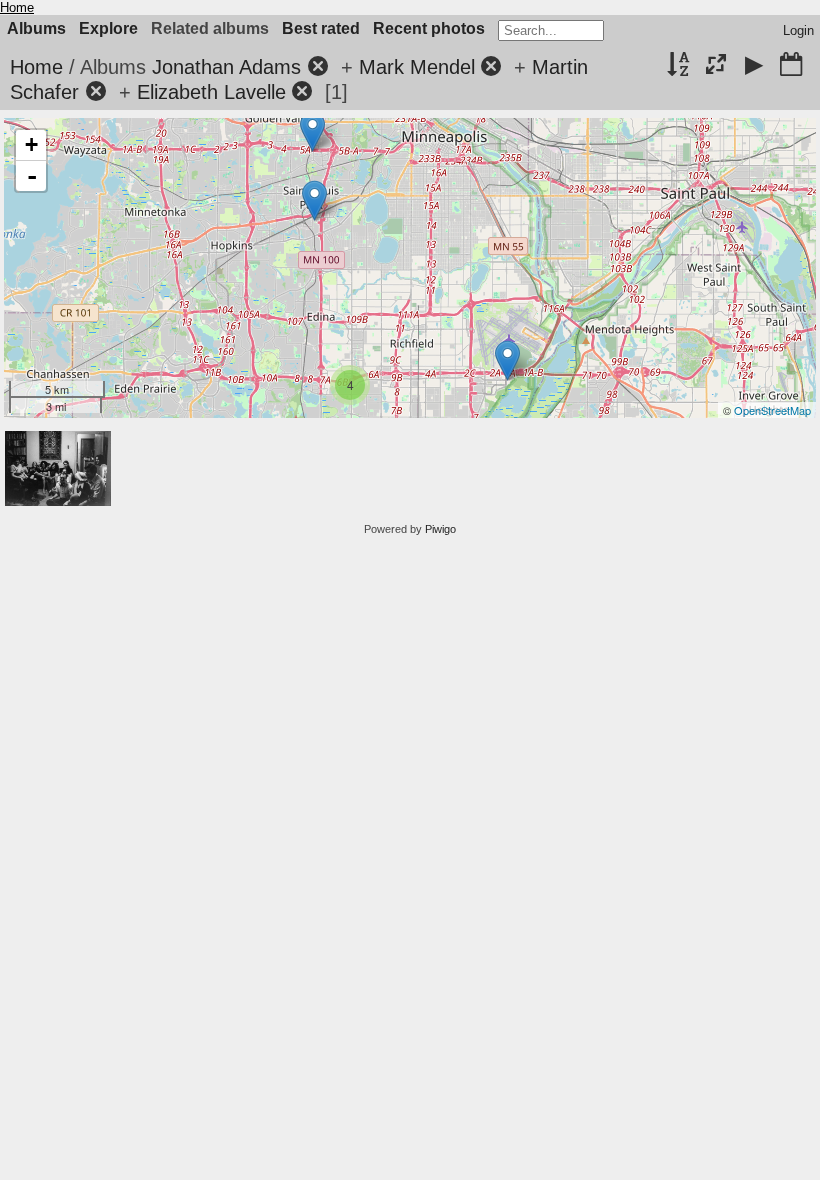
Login (798, 30)
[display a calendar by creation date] (791, 66)
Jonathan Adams (226, 67)
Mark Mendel (417, 67)
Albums (36, 28)
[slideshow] (754, 66)
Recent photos (429, 28)
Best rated (321, 28)
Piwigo (440, 529)
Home (17, 7)
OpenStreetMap (772, 410)
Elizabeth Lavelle (211, 92)
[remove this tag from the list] (318, 67)
